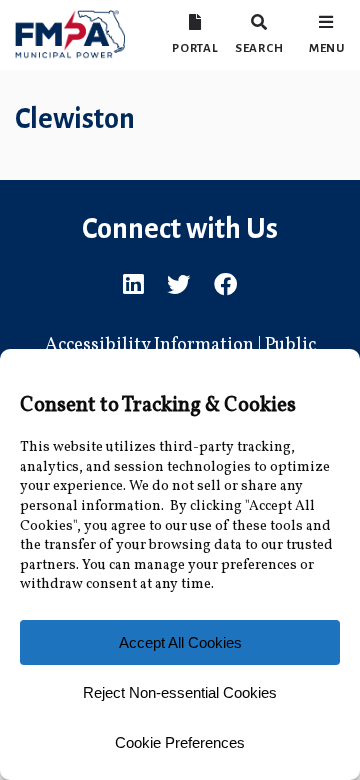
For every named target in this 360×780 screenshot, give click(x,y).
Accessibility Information (149, 345)
